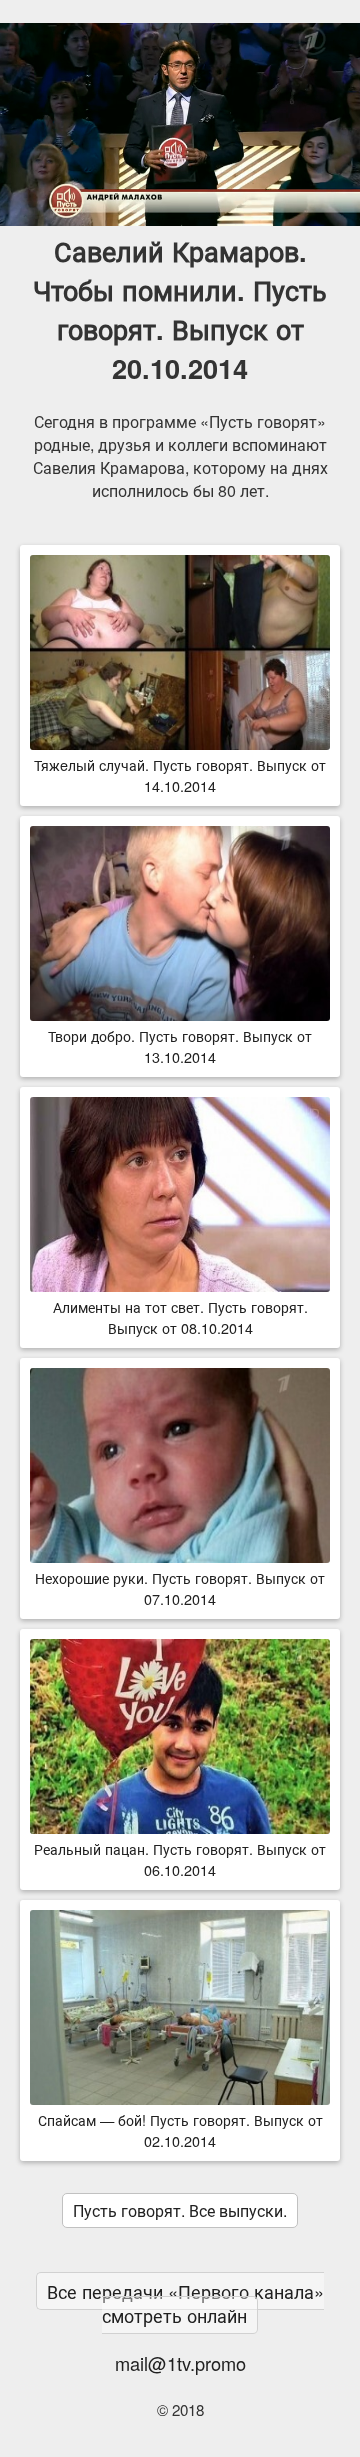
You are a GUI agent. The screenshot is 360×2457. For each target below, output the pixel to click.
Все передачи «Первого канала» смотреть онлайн (185, 2303)
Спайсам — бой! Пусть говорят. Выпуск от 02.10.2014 (180, 2130)
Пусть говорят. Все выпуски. (180, 2210)
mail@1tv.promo (180, 2363)
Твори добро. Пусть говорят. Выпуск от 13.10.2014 (180, 1046)
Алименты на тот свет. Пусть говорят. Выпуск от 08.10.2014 (180, 1317)
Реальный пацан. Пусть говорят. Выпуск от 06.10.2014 (180, 1859)
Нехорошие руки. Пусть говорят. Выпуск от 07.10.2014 (180, 1588)
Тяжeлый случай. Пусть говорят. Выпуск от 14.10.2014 (180, 775)
